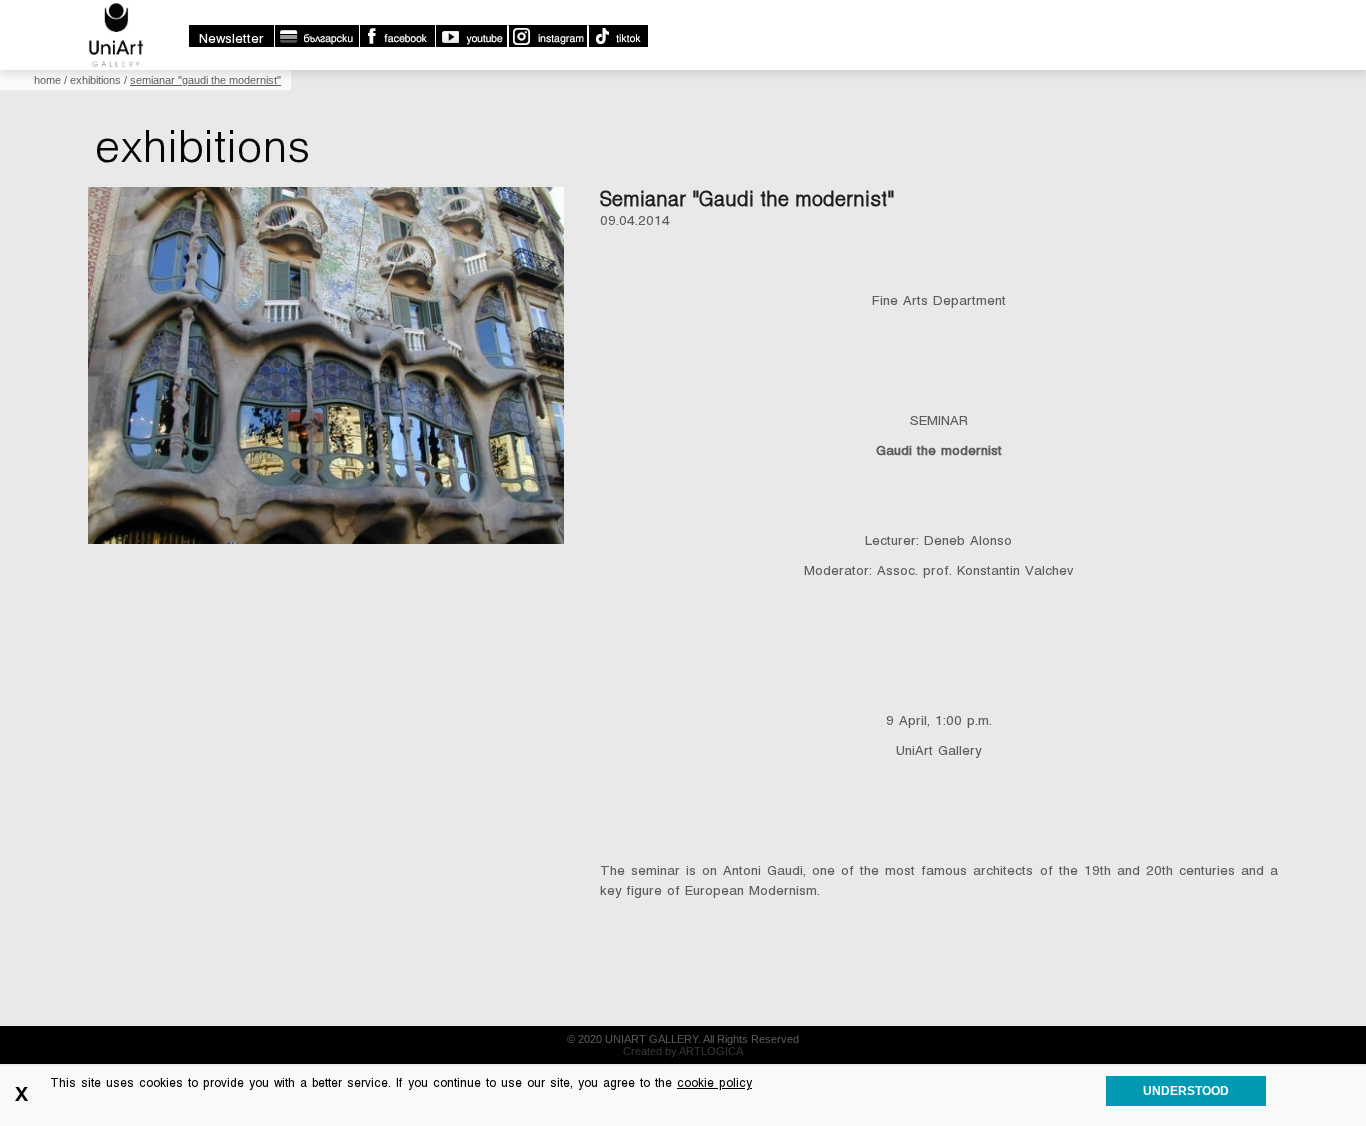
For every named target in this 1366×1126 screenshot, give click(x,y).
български (316, 36)
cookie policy (714, 1083)
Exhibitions (95, 80)
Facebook (397, 36)
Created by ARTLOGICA (683, 1051)
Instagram (547, 36)
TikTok (617, 36)
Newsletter (231, 38)
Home (47, 80)
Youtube (471, 36)
